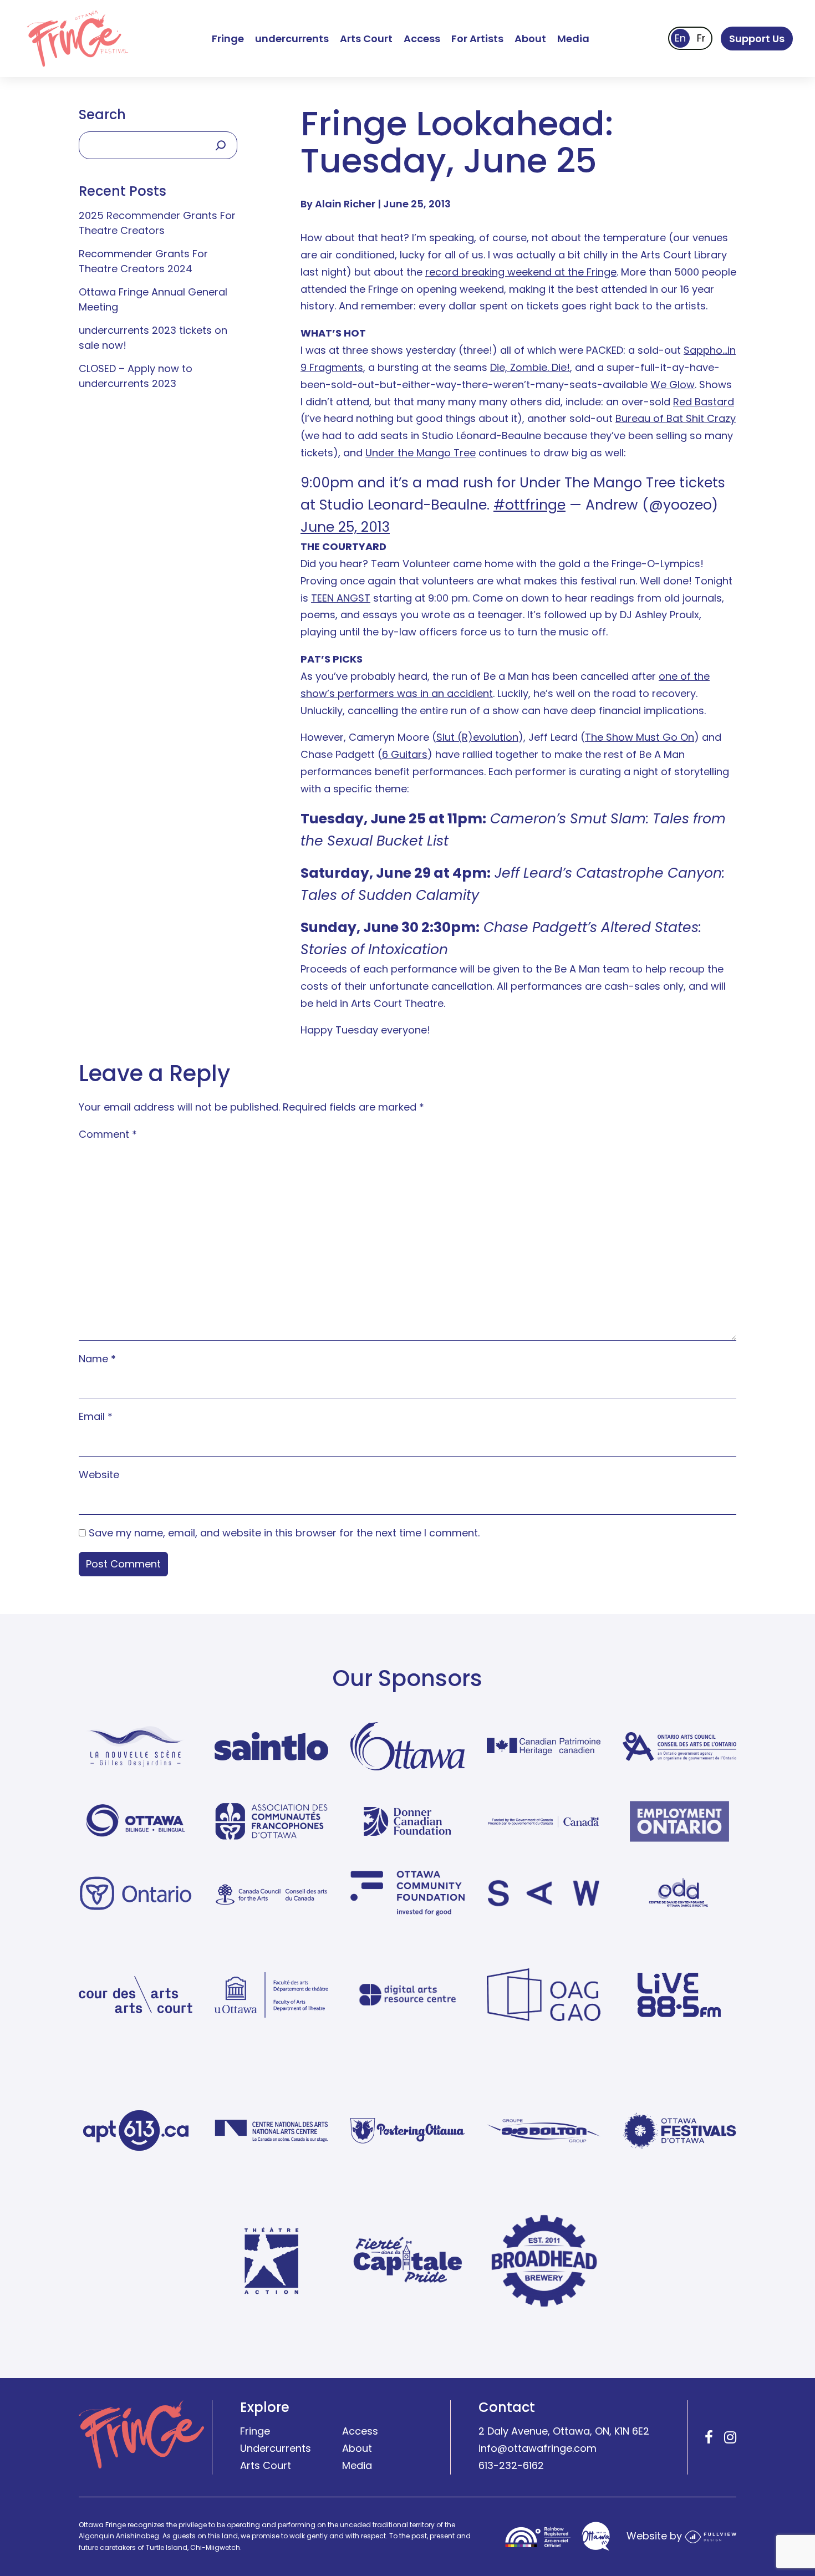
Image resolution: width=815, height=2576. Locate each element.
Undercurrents (276, 2449)
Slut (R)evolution (477, 737)
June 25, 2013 (345, 527)
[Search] (221, 145)
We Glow (673, 385)
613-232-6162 (511, 2466)
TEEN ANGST (341, 598)
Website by (656, 2536)
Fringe (228, 39)
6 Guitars (405, 754)
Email (96, 1416)
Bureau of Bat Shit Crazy (676, 418)
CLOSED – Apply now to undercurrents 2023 (136, 376)
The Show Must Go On (640, 737)
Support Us (757, 39)
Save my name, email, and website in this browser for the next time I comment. (284, 1533)
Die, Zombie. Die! (530, 367)
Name (97, 1359)
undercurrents (292, 39)
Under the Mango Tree (421, 453)
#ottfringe (529, 505)
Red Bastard (704, 402)
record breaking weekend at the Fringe (521, 272)
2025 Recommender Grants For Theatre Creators (157, 223)
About (530, 39)
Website (99, 1475)
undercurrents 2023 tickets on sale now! (153, 338)
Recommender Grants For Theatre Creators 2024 (143, 261)
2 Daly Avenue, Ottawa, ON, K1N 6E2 (564, 2432)
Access (422, 39)
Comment (108, 1134)
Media (573, 39)
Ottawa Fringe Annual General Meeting (153, 299)
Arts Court (366, 39)
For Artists (477, 39)
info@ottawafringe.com (538, 2449)
